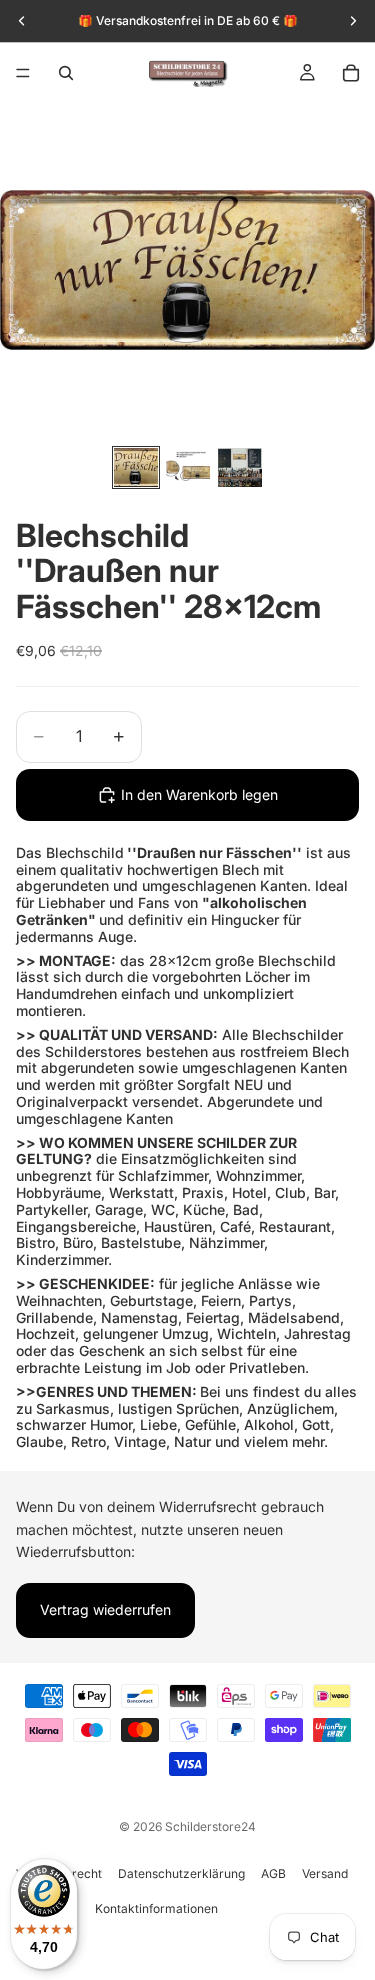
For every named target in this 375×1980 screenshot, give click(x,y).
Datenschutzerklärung (181, 1873)
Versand (325, 1873)
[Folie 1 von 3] (136, 467)
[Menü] (23, 73)
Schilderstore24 (210, 1826)
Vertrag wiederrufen (105, 1609)
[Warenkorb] (351, 73)
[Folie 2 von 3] (188, 467)
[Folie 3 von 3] (240, 467)
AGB (273, 1873)
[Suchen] (66, 73)
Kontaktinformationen (156, 1908)
